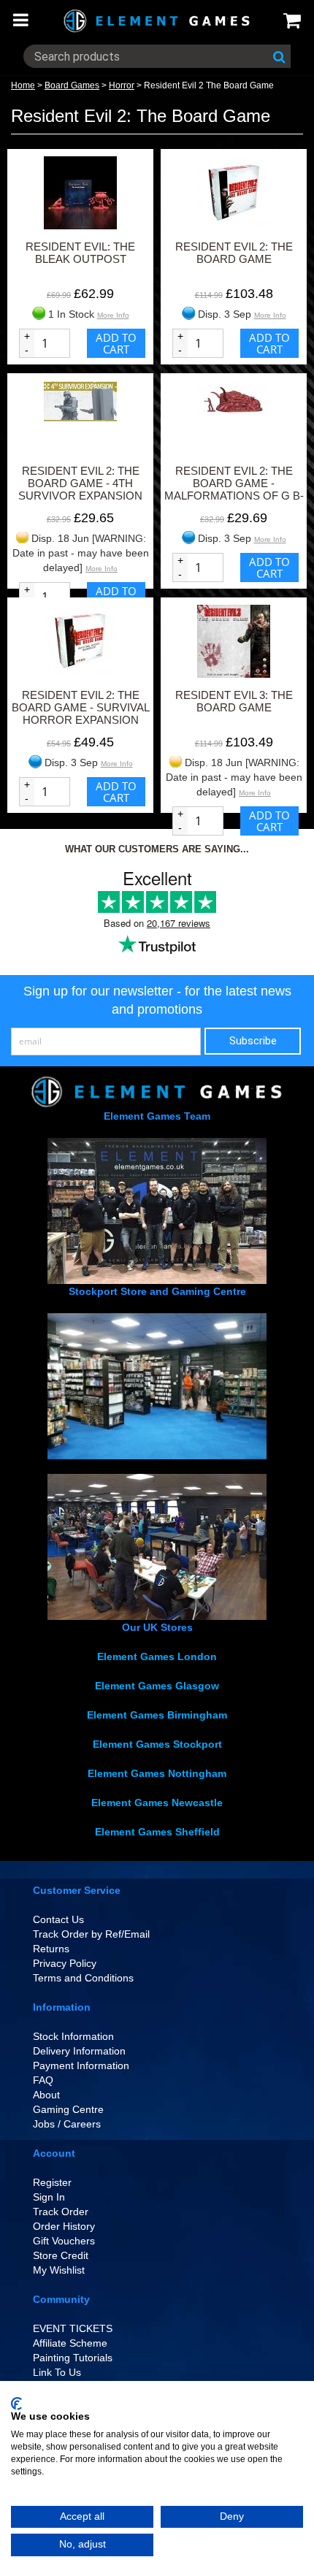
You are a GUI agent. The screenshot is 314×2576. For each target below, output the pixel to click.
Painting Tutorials (73, 2358)
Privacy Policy (65, 1963)
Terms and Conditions (83, 1978)
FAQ (43, 2080)
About (46, 2095)
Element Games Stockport (157, 1744)
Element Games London (157, 1656)
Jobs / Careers (67, 2124)
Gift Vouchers (64, 2241)
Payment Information (81, 2065)
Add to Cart (116, 343)
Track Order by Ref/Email (91, 1934)
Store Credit (61, 2255)
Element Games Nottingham (157, 1773)
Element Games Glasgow (157, 1686)
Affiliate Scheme (70, 2343)
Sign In (49, 2197)
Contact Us (58, 1919)
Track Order (61, 2212)
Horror (122, 85)
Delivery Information (79, 2051)
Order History (64, 2226)
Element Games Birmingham (157, 1715)
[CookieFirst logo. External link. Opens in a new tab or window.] (16, 2404)
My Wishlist (59, 2270)
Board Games (72, 85)
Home (23, 85)
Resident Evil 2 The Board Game (209, 85)
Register (52, 2182)
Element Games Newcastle (157, 1803)
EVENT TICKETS (73, 2328)
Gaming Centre (68, 2109)
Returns (51, 1949)
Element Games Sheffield (157, 1832)
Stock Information (73, 2036)
